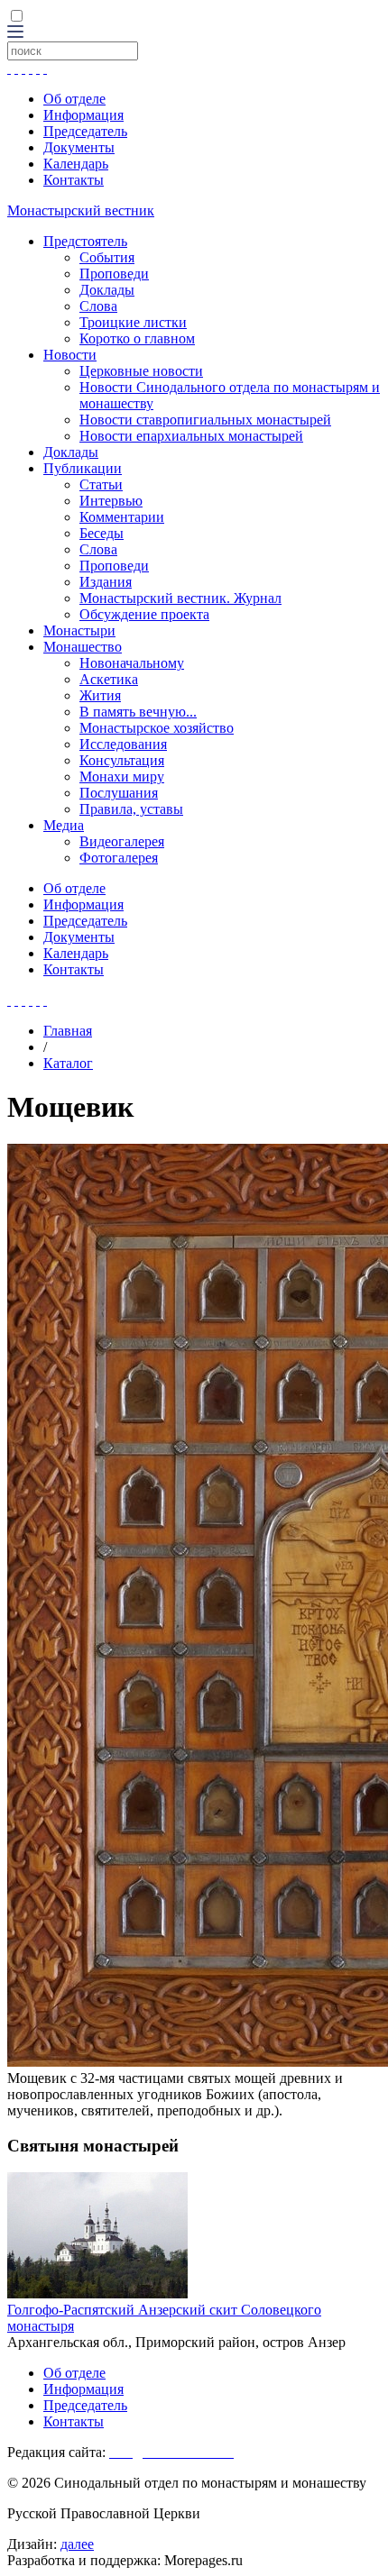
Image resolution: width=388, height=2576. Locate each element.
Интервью (111, 501)
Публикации (83, 468)
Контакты (74, 180)
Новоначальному (132, 663)
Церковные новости (141, 371)
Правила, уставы (131, 809)
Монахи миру (122, 776)
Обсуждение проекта (144, 614)
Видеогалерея (122, 841)
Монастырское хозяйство (157, 728)
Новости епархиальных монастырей (191, 436)
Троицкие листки (133, 322)
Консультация (122, 760)
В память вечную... (138, 712)
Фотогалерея (119, 858)
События (107, 257)
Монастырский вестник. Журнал (180, 598)
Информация (83, 115)
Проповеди (114, 274)
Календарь (76, 164)
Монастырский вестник (81, 210)
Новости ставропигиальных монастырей (205, 420)
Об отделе (74, 99)
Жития (100, 695)
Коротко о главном (137, 338)
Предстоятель (85, 241)
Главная (68, 1031)
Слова (98, 306)
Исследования (123, 744)
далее (77, 2544)
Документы (79, 147)
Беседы (102, 533)
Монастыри (79, 630)
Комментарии (122, 517)
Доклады (107, 290)
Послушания (119, 793)
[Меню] (15, 33)
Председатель (85, 131)
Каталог (68, 1063)
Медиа (64, 825)
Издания (106, 582)
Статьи (101, 484)
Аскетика (109, 679)
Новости (70, 355)
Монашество (83, 647)
